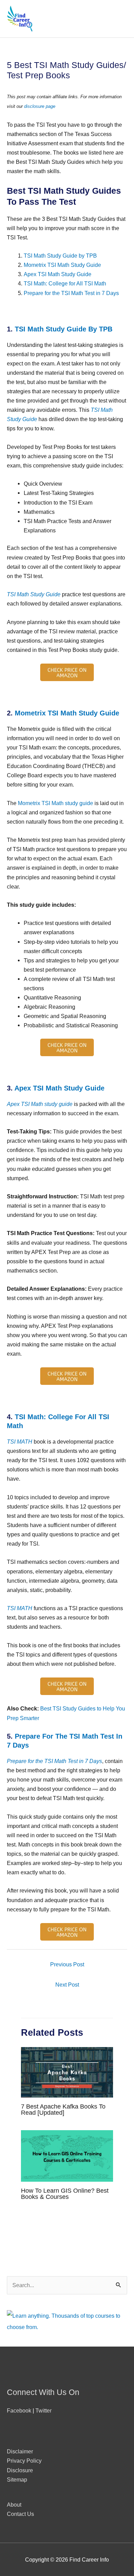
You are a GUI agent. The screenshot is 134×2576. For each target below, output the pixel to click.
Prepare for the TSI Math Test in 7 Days (71, 293)
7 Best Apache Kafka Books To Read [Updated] (63, 2109)
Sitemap (17, 2479)
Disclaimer (20, 2451)
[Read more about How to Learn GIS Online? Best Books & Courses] (67, 2155)
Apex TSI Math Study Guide (58, 274)
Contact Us (20, 2514)
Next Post (67, 1985)
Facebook (19, 2410)
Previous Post (67, 1964)
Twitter (43, 2410)
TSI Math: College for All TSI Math (65, 283)
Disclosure (20, 2470)
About (14, 2505)
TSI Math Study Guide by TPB (60, 256)
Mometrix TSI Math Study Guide (62, 265)
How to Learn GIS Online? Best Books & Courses (65, 2194)
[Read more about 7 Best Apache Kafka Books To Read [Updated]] (67, 2072)
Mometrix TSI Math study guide (55, 803)
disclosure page (40, 106)
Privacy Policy (24, 2461)
